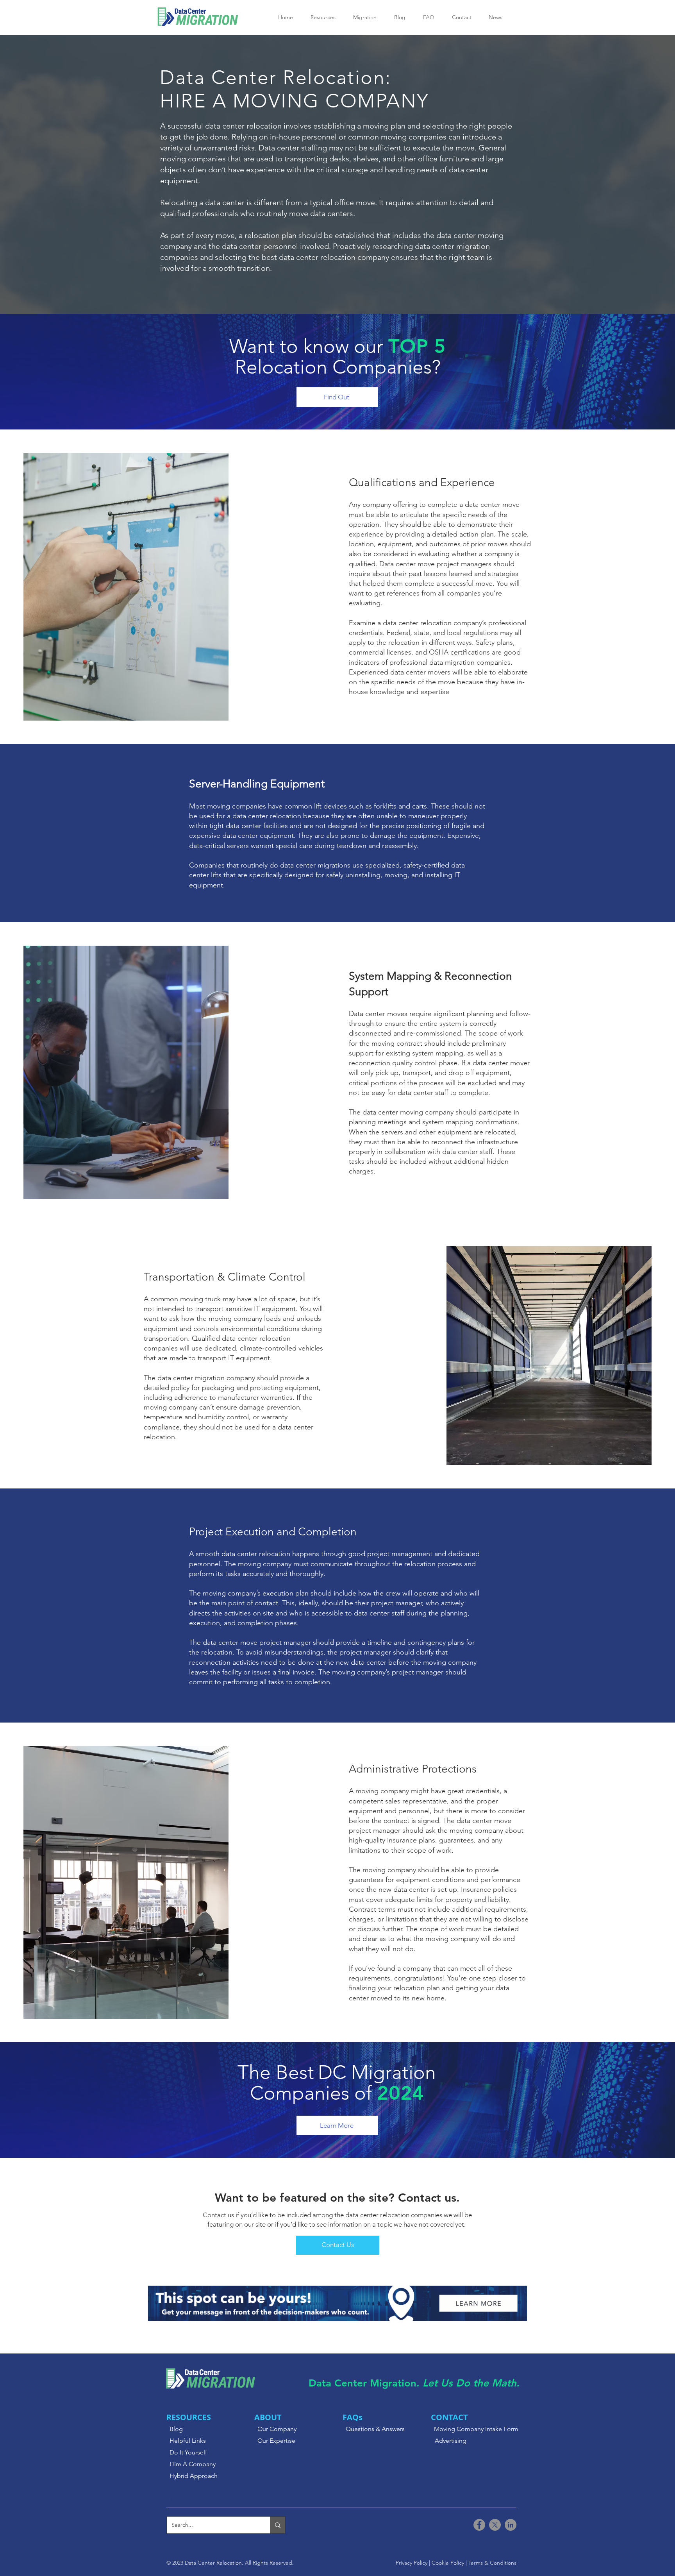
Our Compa (274, 2429)
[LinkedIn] (511, 2525)
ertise (288, 2441)
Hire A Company (193, 2464)
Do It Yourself (188, 2452)
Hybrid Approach (194, 2476)
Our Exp (269, 2441)
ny (293, 2429)
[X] (495, 2525)
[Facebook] (479, 2525)
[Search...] (278, 2525)
